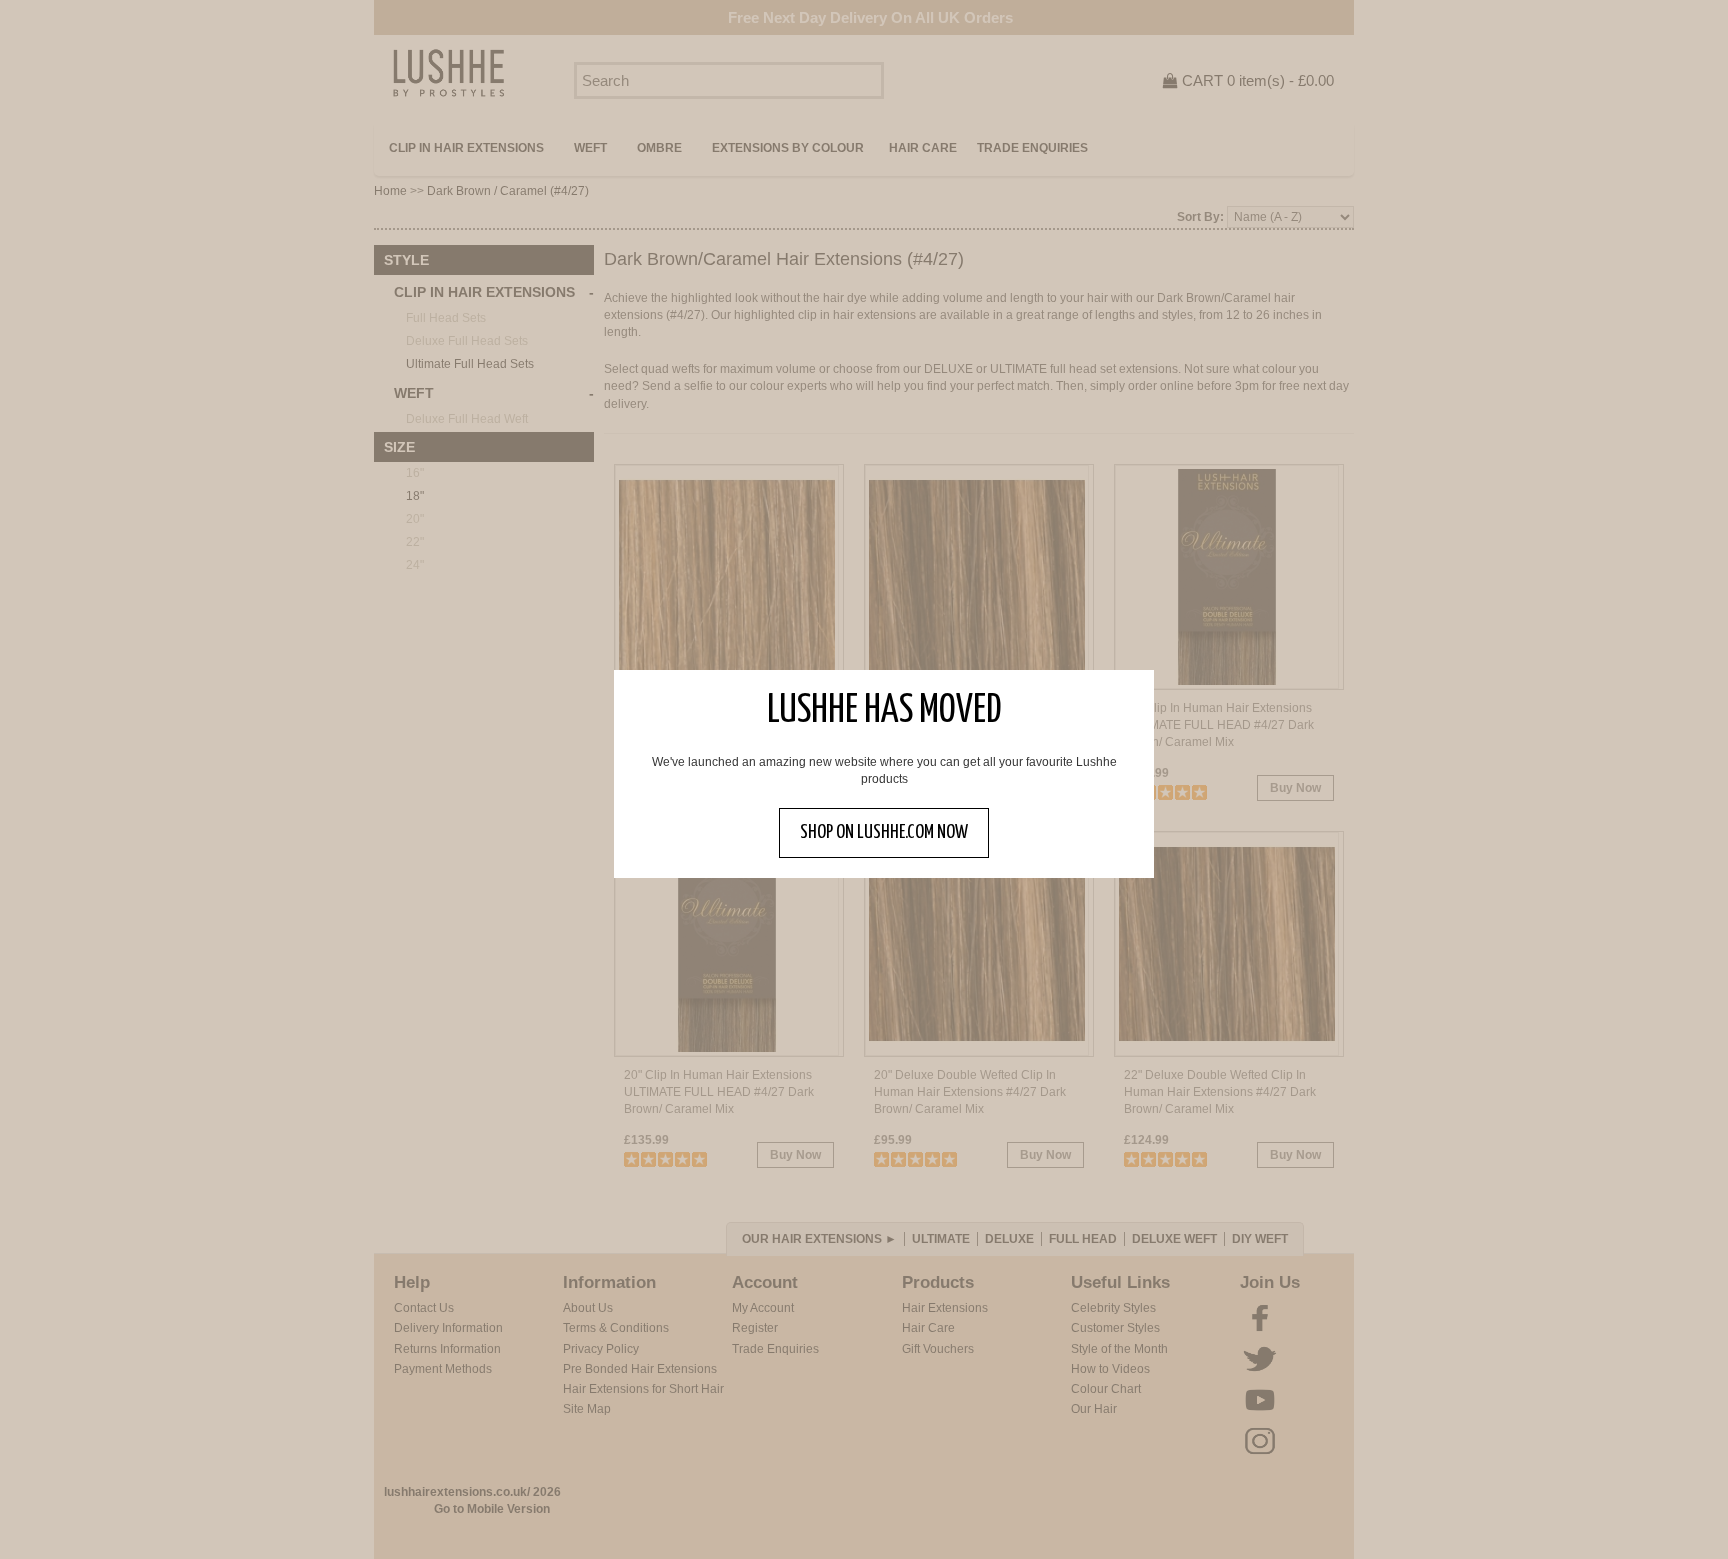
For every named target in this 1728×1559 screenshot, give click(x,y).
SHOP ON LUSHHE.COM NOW (884, 832)
